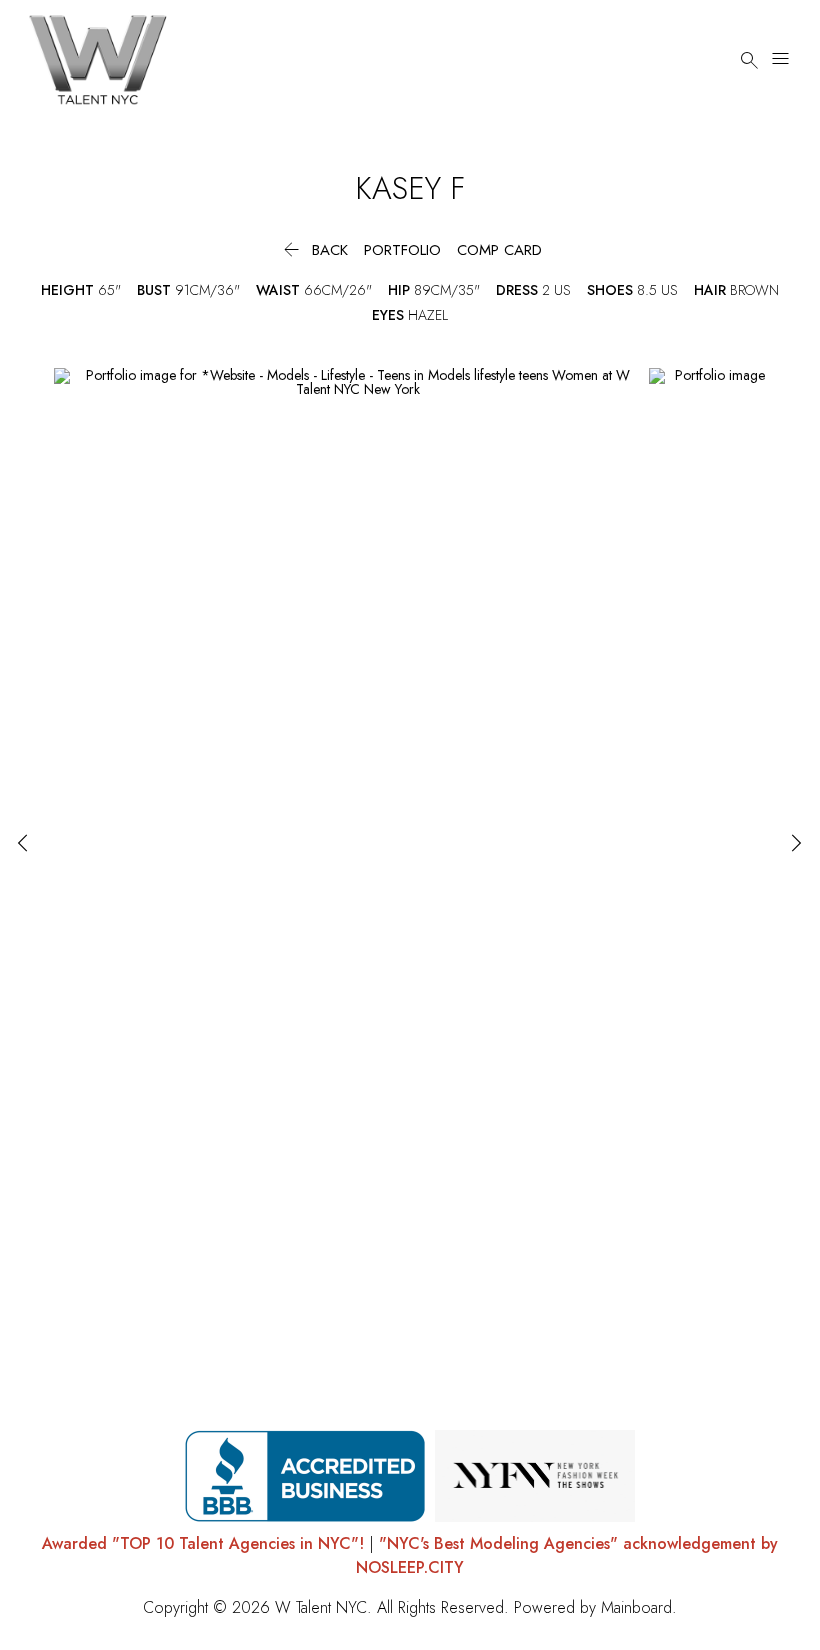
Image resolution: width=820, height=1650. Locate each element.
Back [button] (313, 250)
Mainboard (636, 1607)
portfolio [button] (402, 250)
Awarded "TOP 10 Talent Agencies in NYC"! (203, 1543)
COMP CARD (499, 250)
